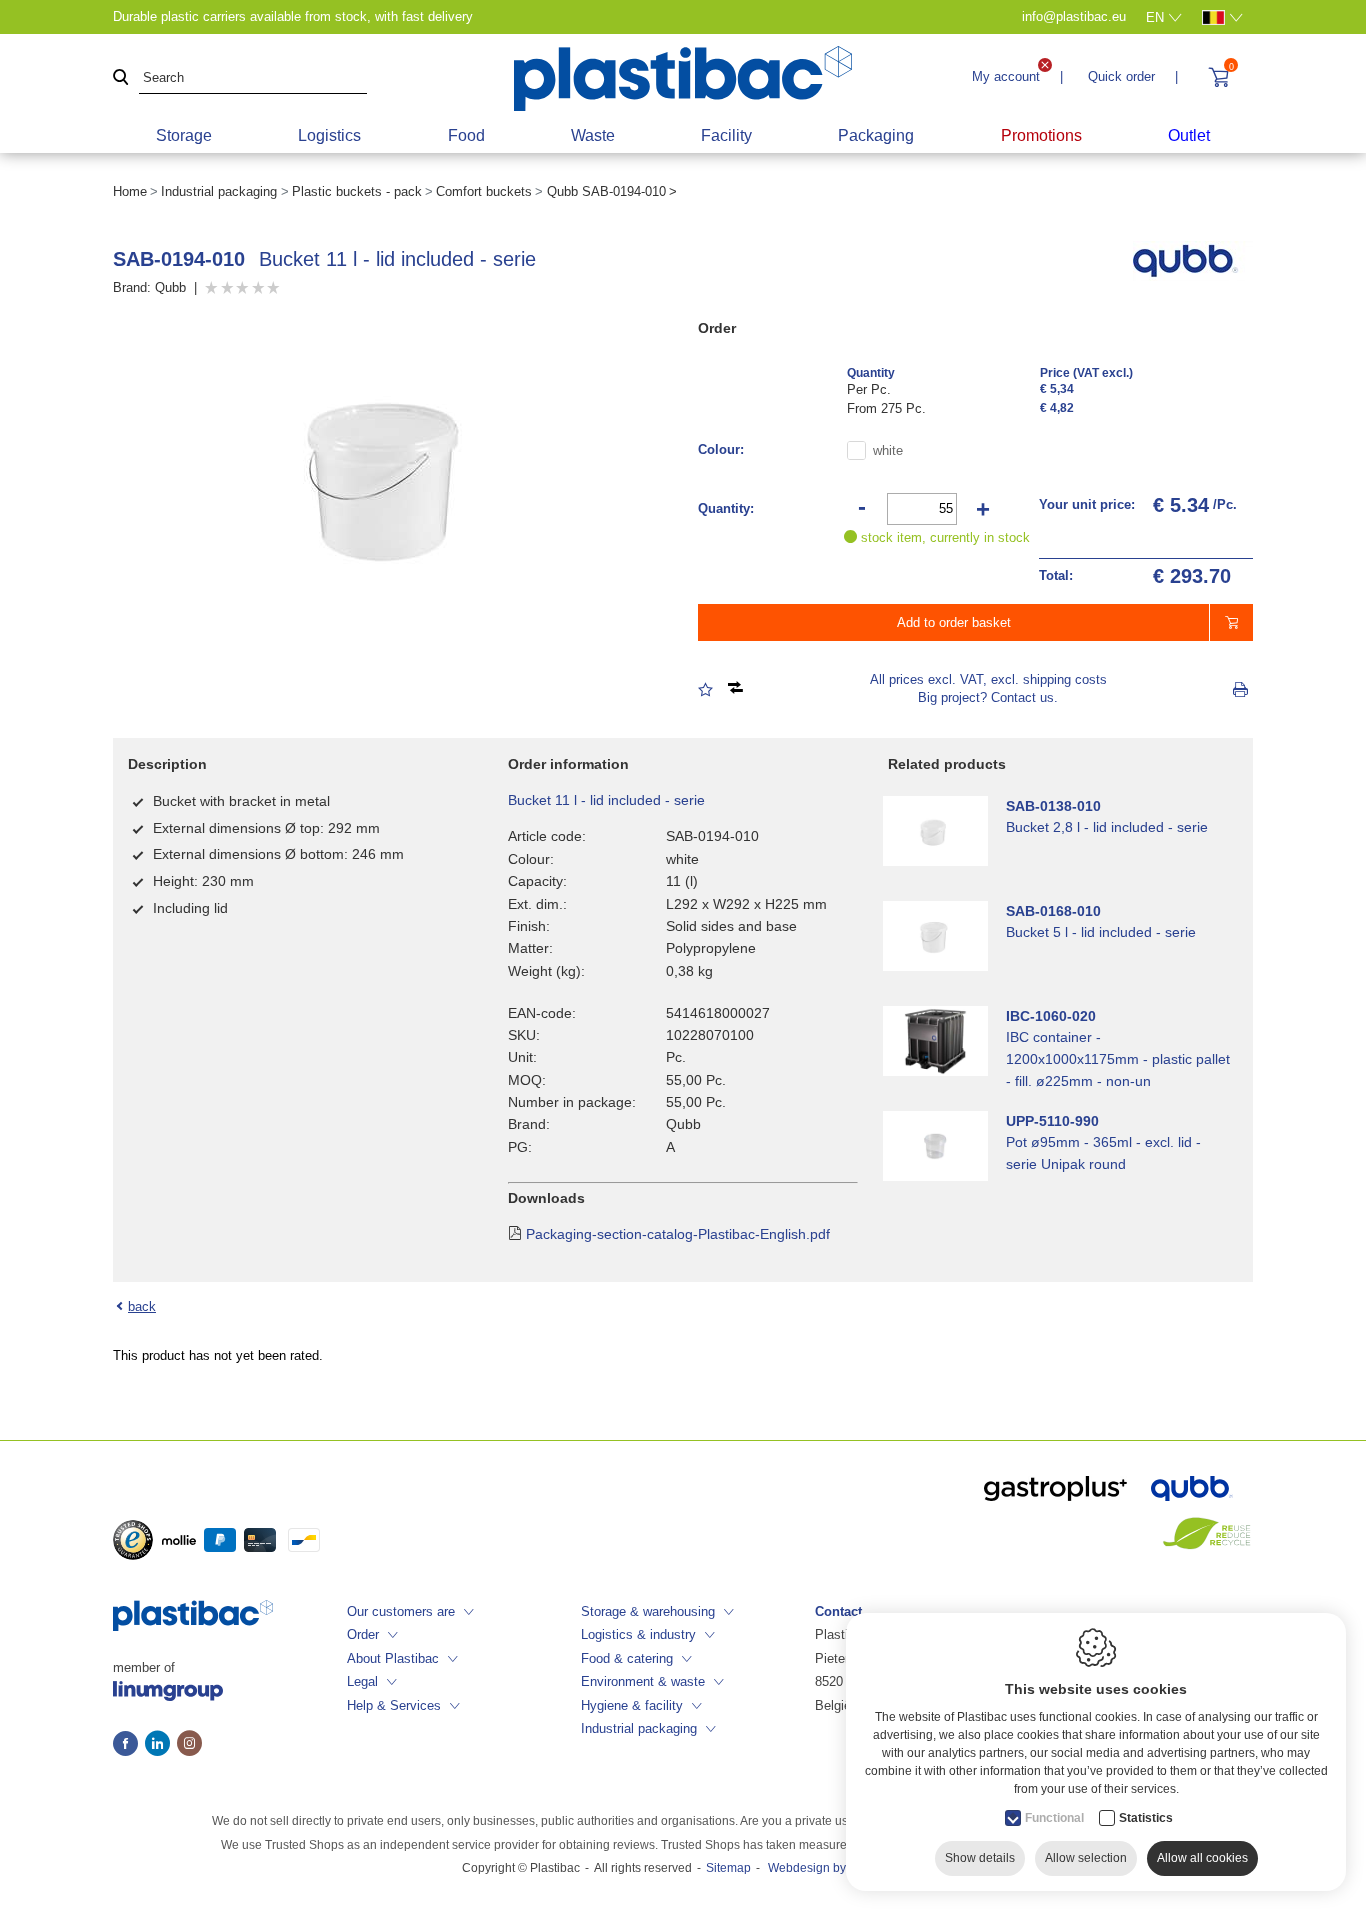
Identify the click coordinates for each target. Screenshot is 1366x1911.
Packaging (876, 135)
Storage (184, 135)
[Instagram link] (189, 1745)
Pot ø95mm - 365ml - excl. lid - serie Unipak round (1103, 1153)
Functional (1054, 1818)
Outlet (1189, 135)
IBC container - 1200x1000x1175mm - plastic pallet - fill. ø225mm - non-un (1118, 1059)
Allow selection (1086, 1858)
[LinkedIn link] (161, 1745)
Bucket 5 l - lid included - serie (1101, 932)
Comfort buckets (484, 191)
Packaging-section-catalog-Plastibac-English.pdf (678, 1234)
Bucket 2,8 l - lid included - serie (1107, 827)
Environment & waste (643, 1681)
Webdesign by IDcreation (836, 1868)
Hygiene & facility (632, 1705)
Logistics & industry (638, 1634)
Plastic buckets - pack (357, 191)
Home (130, 191)
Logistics (329, 135)
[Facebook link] (129, 1745)
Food (466, 135)
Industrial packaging (219, 191)
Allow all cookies (1202, 1858)
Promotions (1041, 135)
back (142, 1306)
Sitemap (728, 1868)
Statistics (1146, 1818)
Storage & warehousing (648, 1611)
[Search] (121, 78)
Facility (726, 135)
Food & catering (627, 1658)
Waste (593, 135)
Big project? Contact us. (988, 697)
